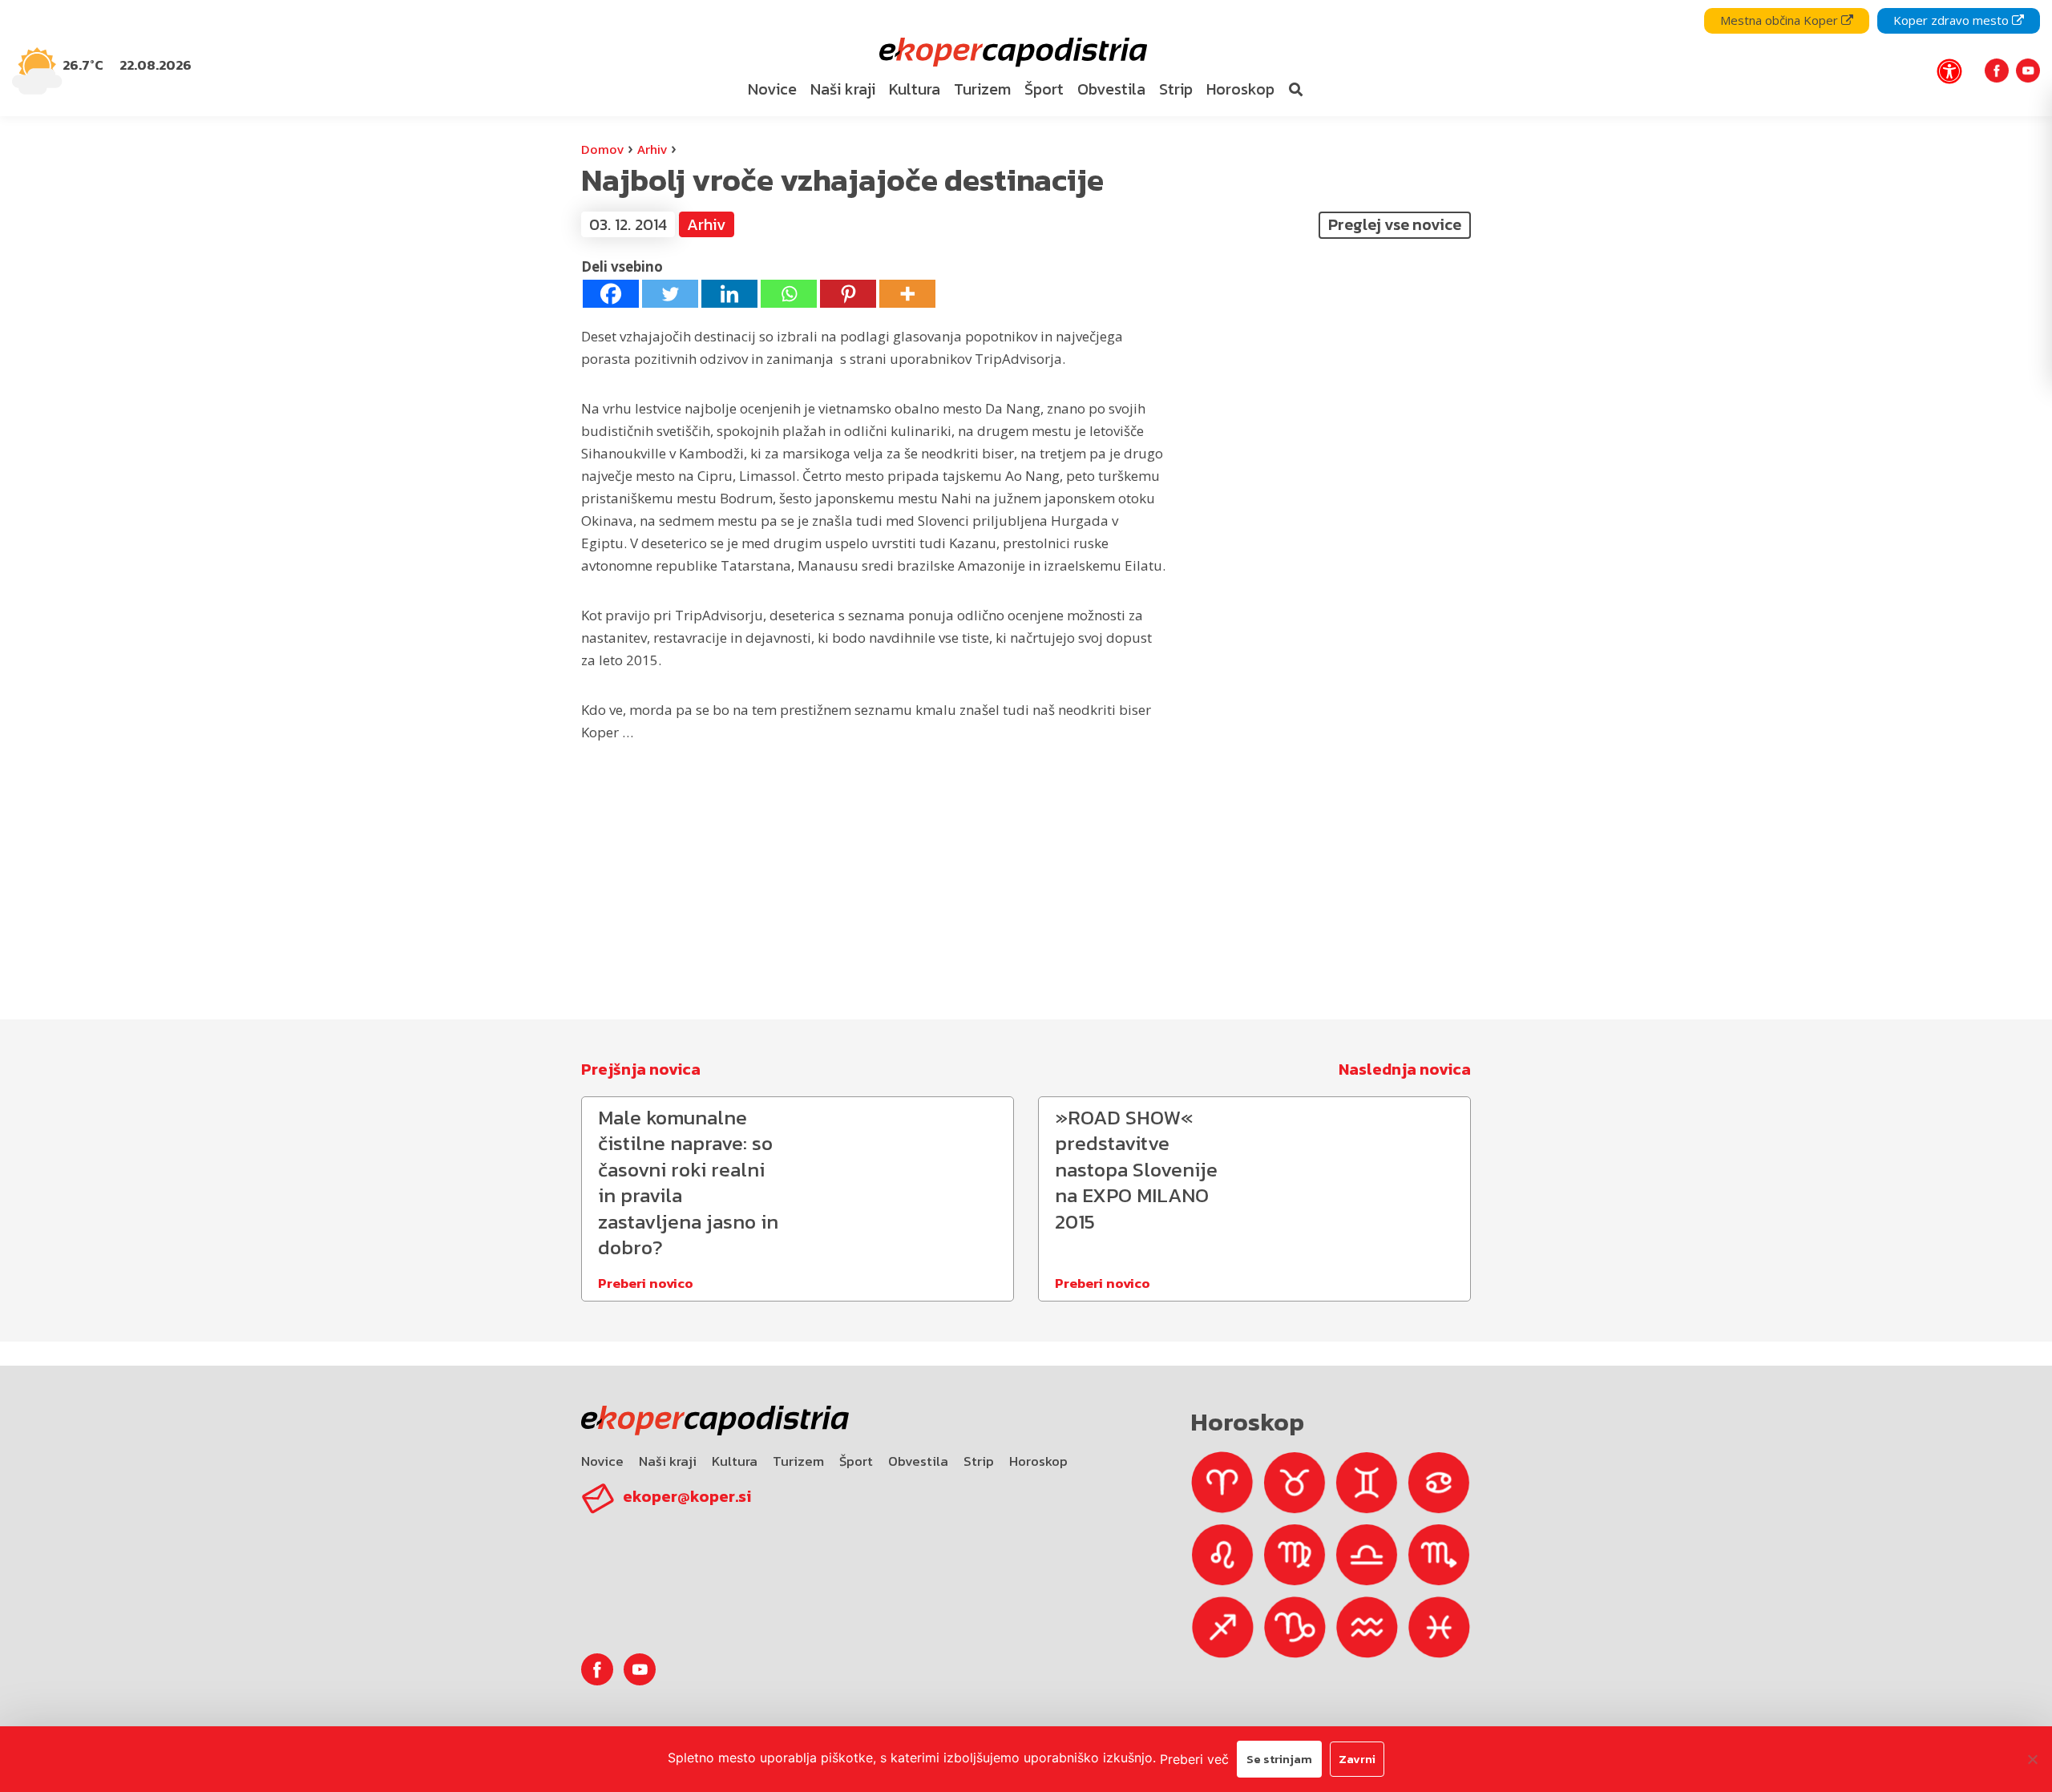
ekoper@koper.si (687, 1496)
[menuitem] (772, 90)
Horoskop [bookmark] (1240, 89)
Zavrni (1357, 1759)
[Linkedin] (729, 294)
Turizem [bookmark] (982, 89)
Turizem (798, 1461)
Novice (602, 1461)
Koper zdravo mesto (1953, 20)
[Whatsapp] (789, 294)
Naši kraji (668, 1461)
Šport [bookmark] (1044, 89)
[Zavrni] (2032, 1759)
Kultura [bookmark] (915, 89)
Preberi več (1194, 1759)
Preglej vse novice (1395, 224)
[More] (907, 294)
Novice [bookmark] (772, 89)
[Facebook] (611, 294)
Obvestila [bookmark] (1111, 89)
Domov (602, 149)
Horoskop (1038, 1461)
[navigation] (1026, 58)
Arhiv (652, 149)
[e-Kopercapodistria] (1011, 52)
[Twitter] (670, 294)
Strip (979, 1461)
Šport (856, 1461)
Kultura (735, 1461)
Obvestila (918, 1461)
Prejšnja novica (641, 1069)
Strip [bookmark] (1176, 89)
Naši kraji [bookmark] (843, 89)
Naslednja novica (1405, 1069)
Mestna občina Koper (1781, 20)
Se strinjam (1279, 1759)
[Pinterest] (848, 294)
